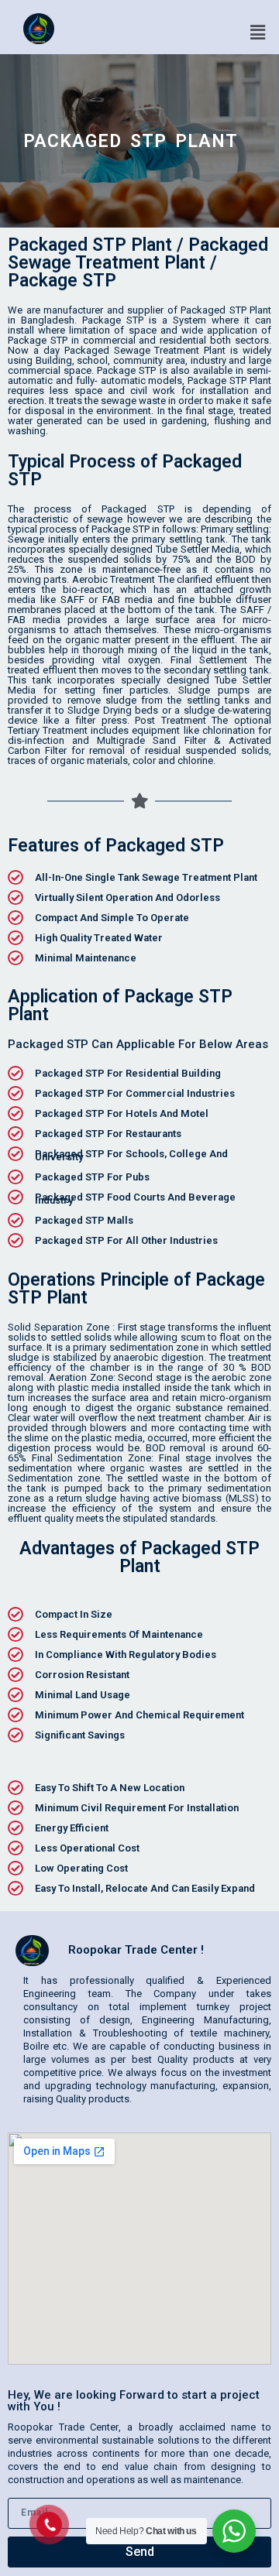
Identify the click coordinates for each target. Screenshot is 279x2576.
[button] (258, 32)
